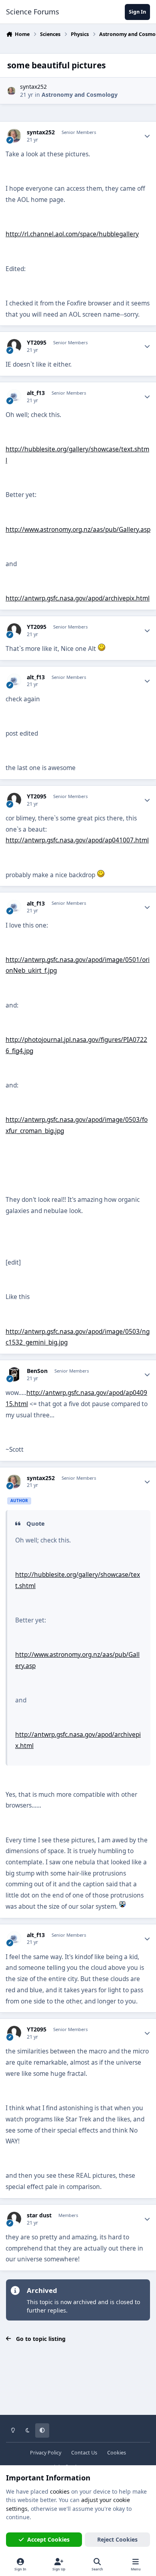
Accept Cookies (48, 2539)
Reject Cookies (117, 2539)
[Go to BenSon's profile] (14, 1374)
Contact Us (84, 2453)
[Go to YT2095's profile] (14, 346)
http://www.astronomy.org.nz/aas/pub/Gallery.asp (78, 530)
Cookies (117, 2453)
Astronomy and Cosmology (80, 95)
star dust (39, 2215)
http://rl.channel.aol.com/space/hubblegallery (72, 234)
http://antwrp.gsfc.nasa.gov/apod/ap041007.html (77, 840)
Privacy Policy (46, 2453)
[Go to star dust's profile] (14, 2219)
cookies (60, 2491)
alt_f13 (36, 393)
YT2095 (37, 343)
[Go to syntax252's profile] (11, 91)
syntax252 (33, 87)
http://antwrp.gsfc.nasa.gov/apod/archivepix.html (78, 598)
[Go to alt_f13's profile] (14, 396)
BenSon (37, 1371)
